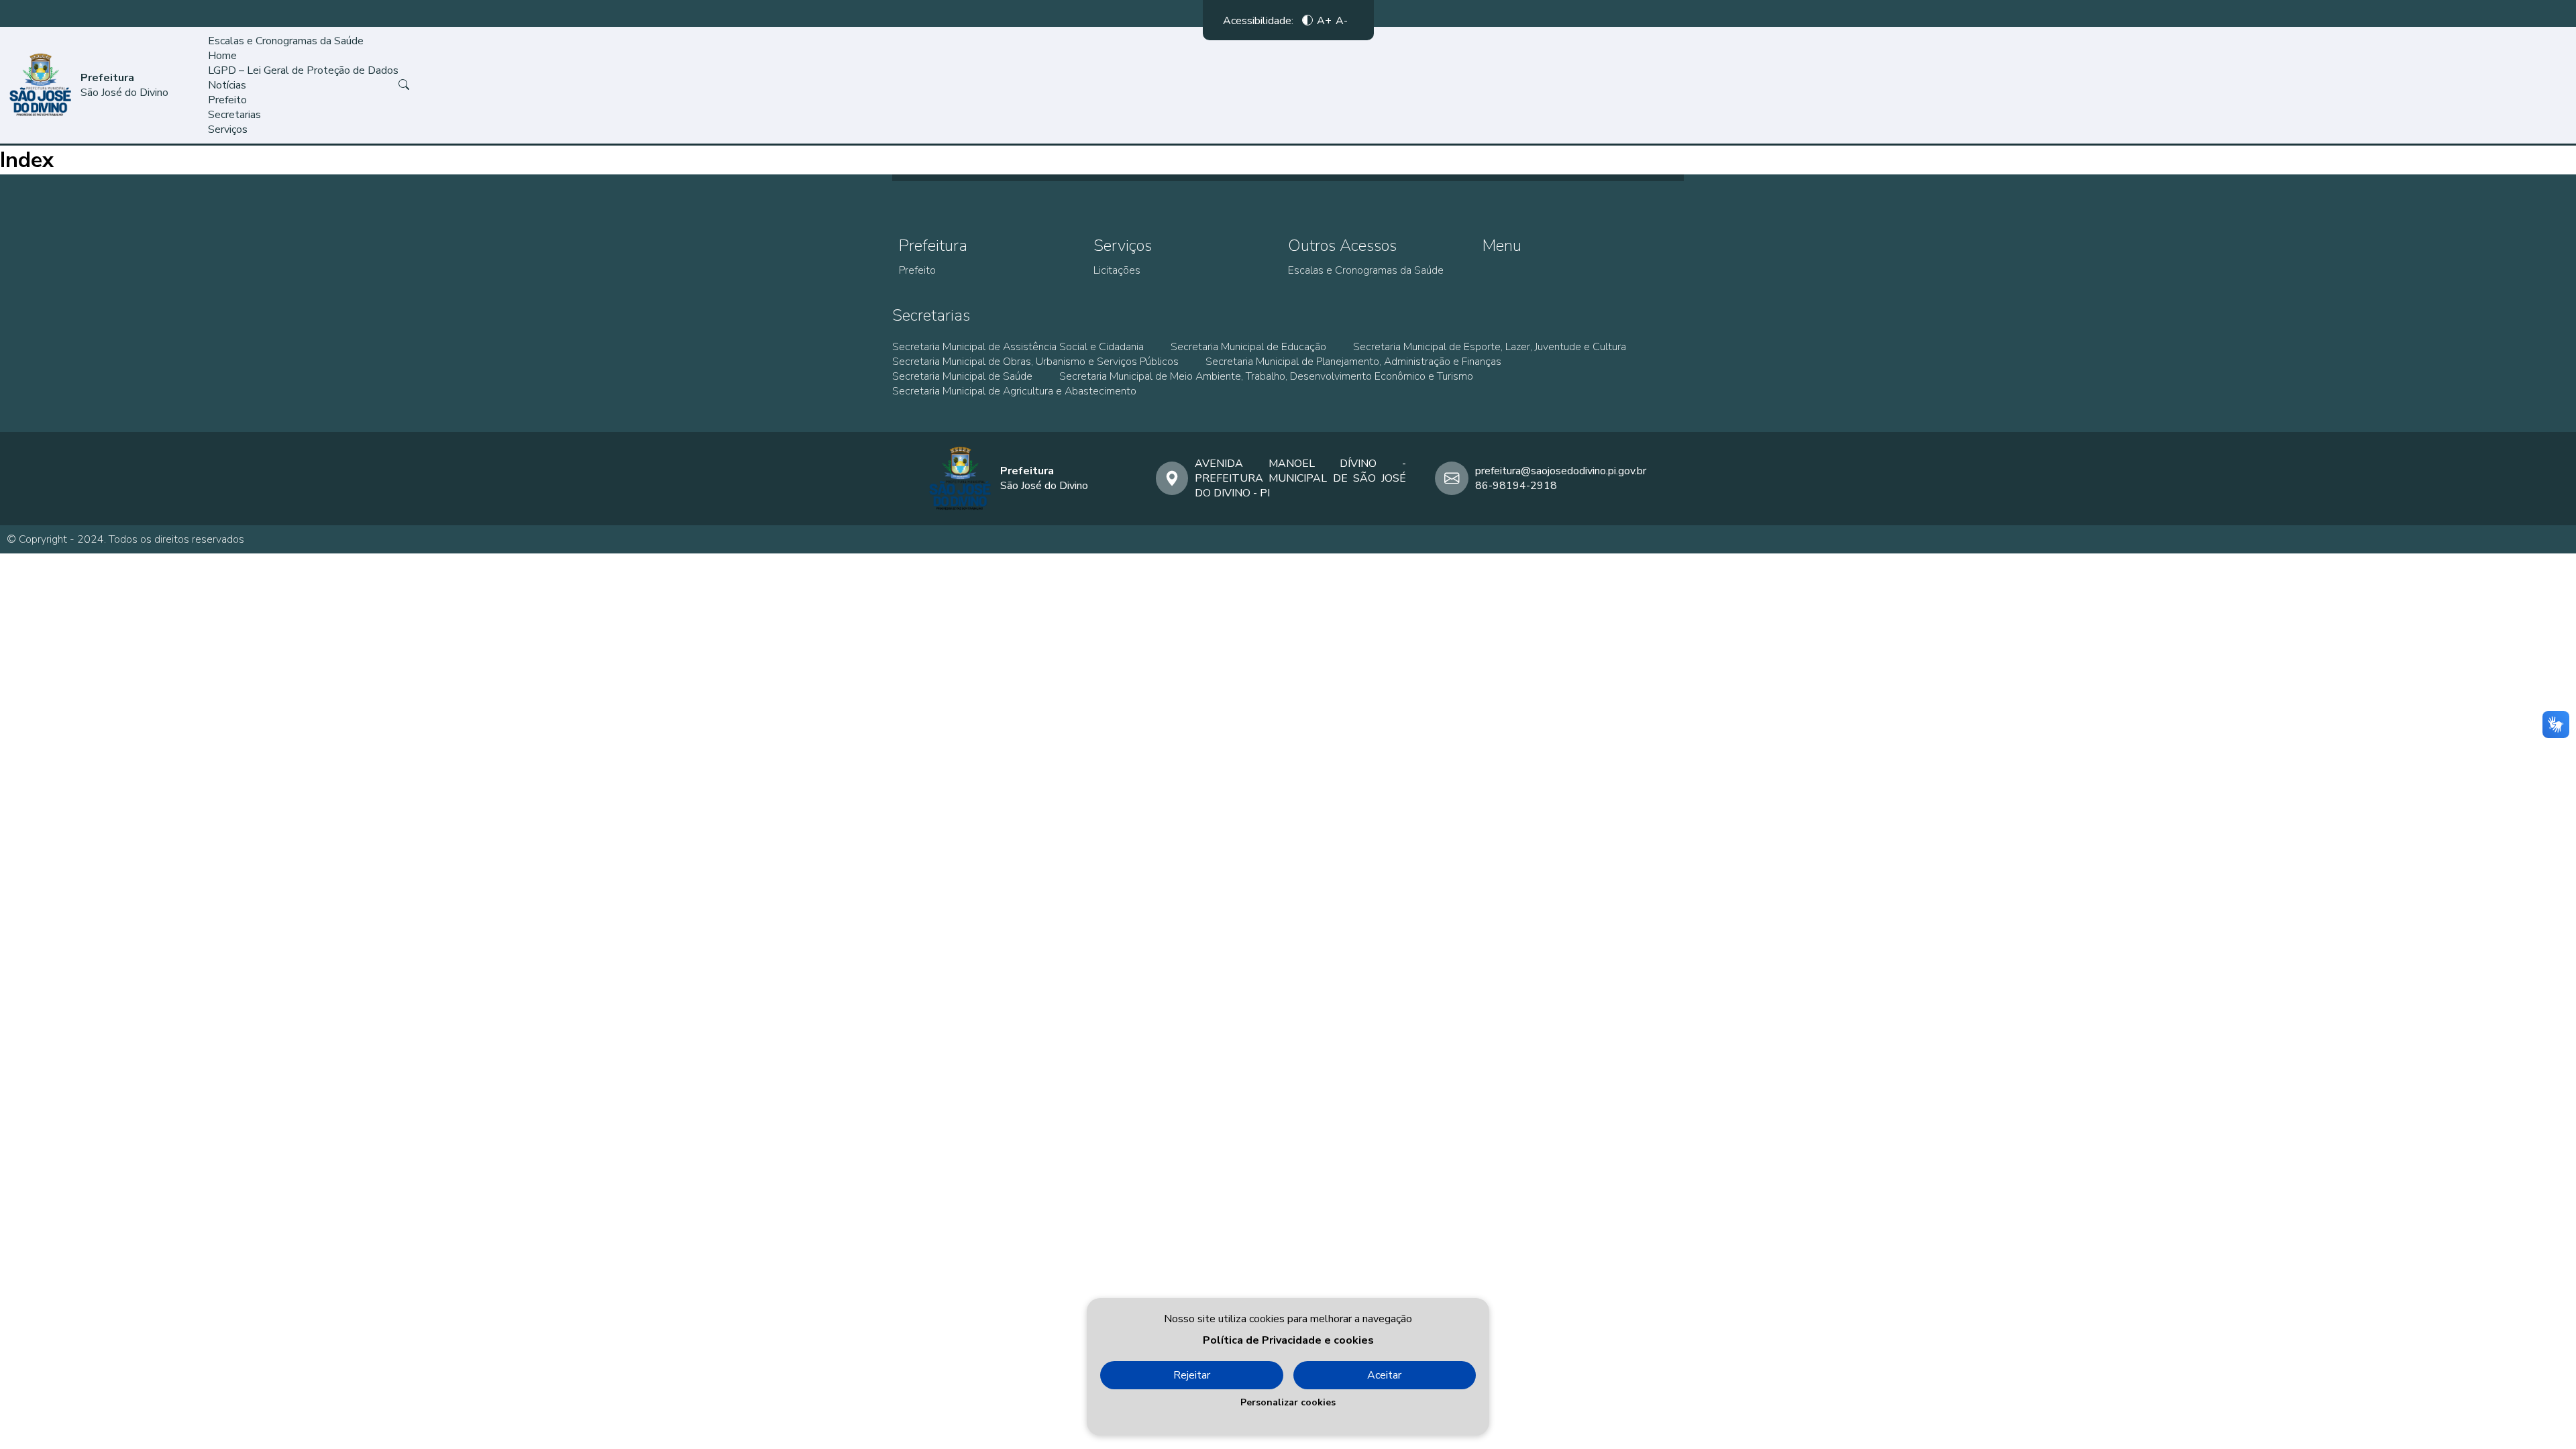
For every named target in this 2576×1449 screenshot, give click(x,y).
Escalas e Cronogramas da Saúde (286, 41)
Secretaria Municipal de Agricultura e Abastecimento (1014, 391)
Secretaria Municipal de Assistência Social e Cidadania (1018, 347)
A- (1342, 20)
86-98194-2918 (1516, 486)
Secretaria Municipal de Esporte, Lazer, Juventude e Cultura (1490, 347)
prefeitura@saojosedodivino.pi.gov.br (1561, 471)
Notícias (227, 85)
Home (222, 56)
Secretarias (234, 115)
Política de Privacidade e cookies (1288, 1340)
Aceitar (1384, 1375)
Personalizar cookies (1288, 1402)
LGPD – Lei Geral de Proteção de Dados (303, 70)
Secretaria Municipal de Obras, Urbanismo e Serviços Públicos (1035, 362)
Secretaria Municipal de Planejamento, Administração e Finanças (1353, 362)
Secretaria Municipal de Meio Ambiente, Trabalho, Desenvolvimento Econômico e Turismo (1266, 376)
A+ (1324, 20)
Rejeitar (1192, 1375)
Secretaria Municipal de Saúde (962, 376)
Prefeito (227, 100)
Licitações (1117, 270)
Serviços (228, 129)
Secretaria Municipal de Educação (1248, 347)
